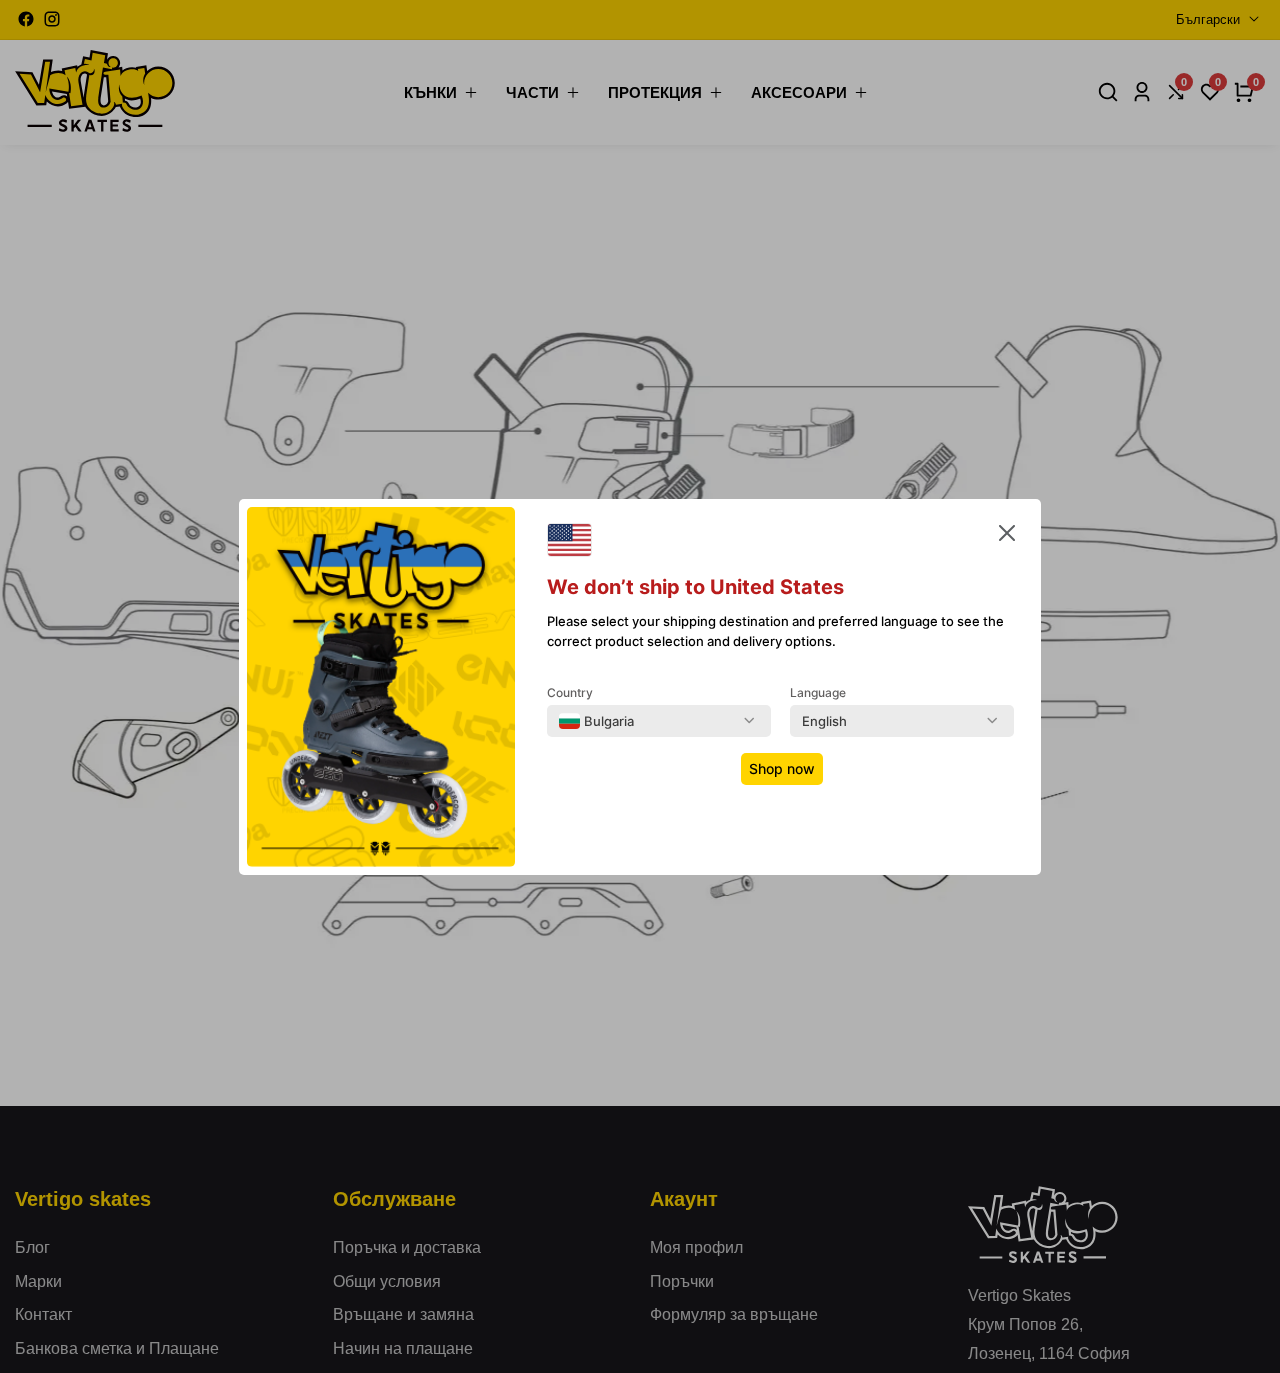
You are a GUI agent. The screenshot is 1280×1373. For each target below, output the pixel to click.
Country (570, 692)
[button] (1007, 537)
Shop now (782, 768)
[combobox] (596, 721)
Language (818, 692)
